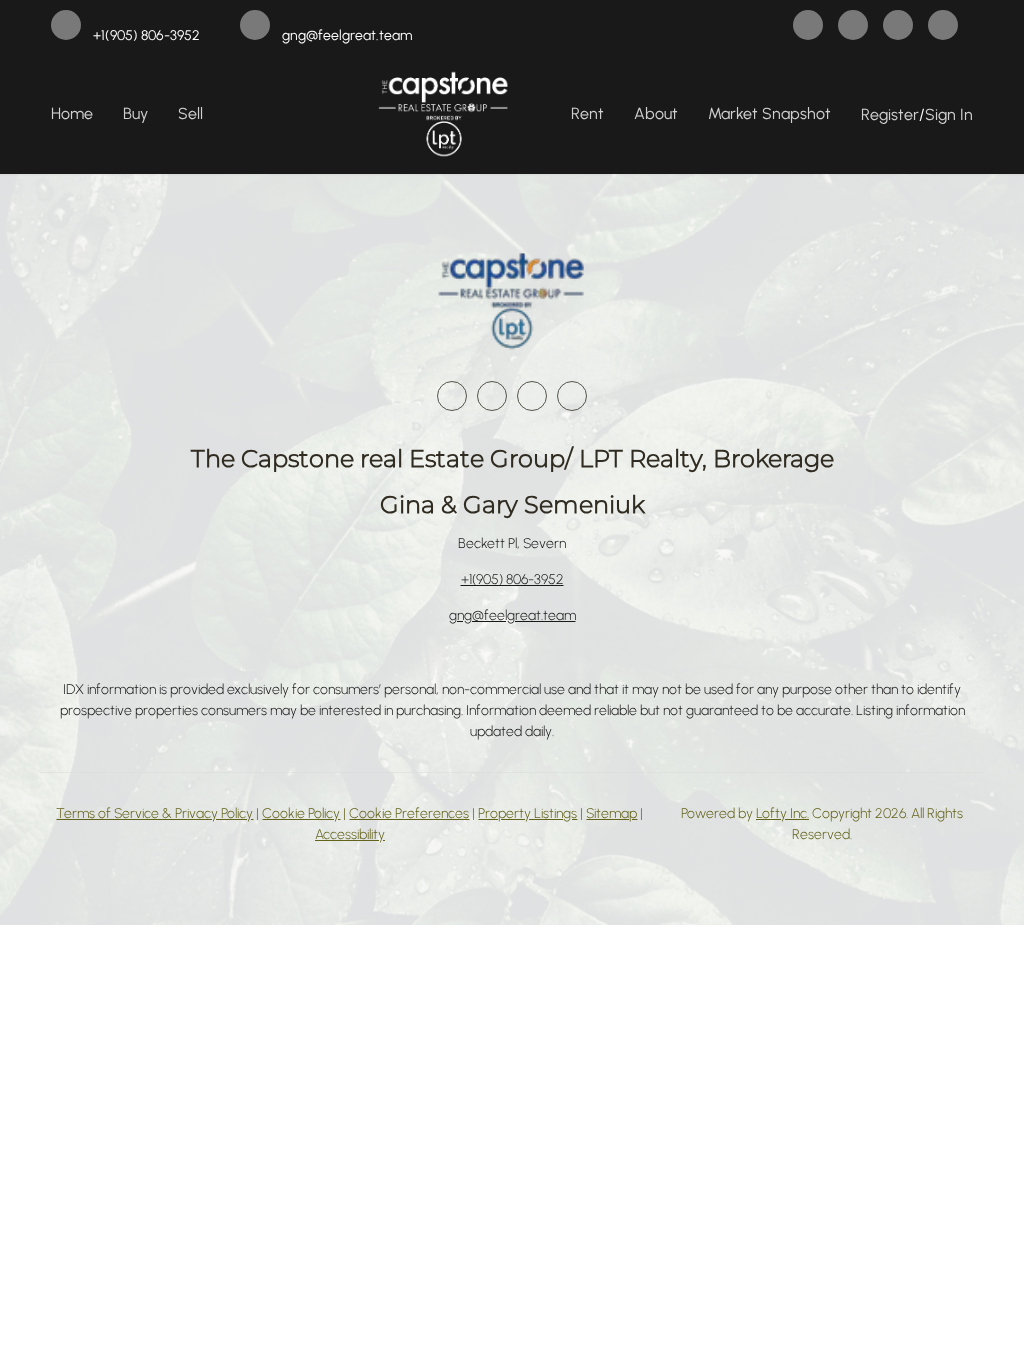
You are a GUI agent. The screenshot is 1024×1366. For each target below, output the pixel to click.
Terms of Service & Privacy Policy (154, 813)
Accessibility (350, 834)
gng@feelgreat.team (512, 615)
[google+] (943, 27)
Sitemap (611, 813)
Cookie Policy (301, 813)
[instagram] (898, 27)
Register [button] (890, 114)
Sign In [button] (949, 114)
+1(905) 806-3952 (512, 579)
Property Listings (527, 813)
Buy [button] (135, 113)
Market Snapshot (769, 113)
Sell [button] (190, 113)
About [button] (656, 113)
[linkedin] (853, 27)
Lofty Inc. (782, 813)
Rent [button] (587, 113)
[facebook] (808, 27)
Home (72, 113)
